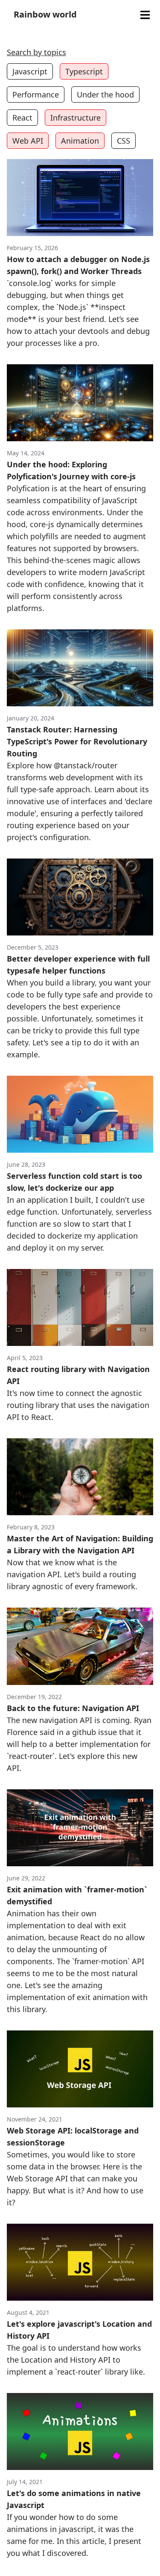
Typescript (84, 71)
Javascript (30, 71)
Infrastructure (76, 118)
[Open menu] (145, 15)
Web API (28, 141)
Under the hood (105, 94)
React (22, 118)
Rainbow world (45, 14)
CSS (124, 141)
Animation (80, 141)
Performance (36, 94)
